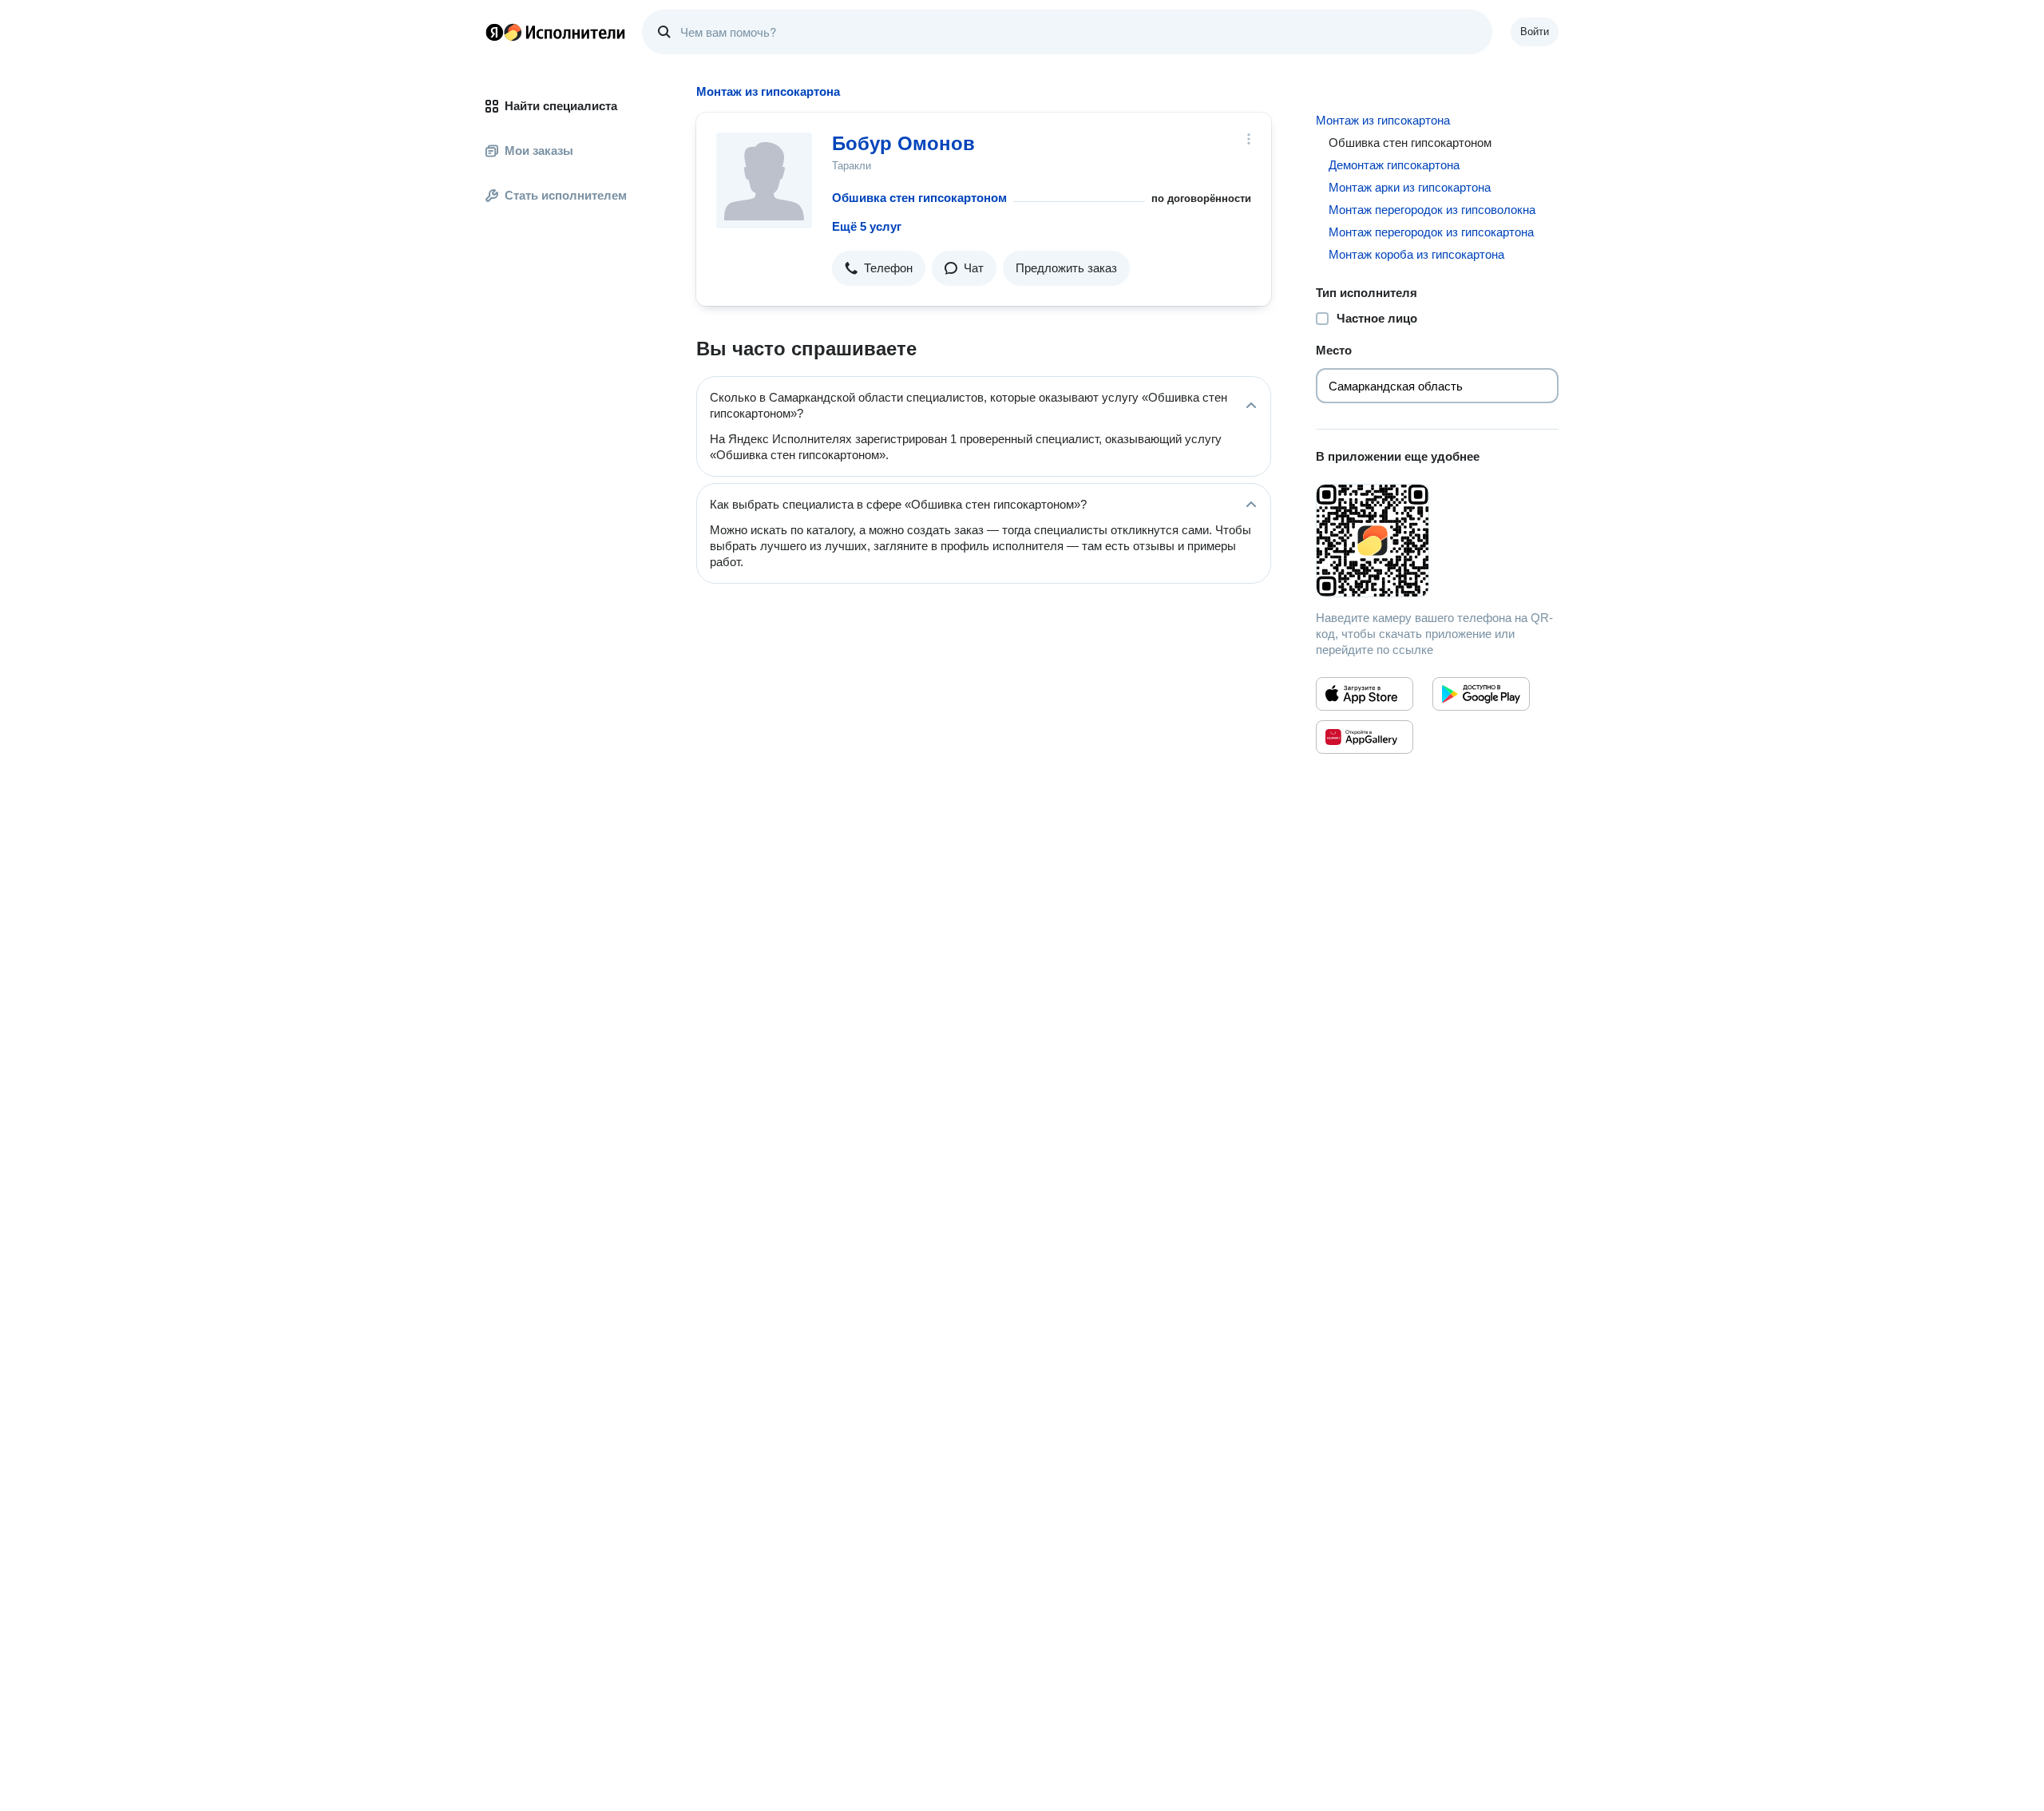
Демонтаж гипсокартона (1394, 165)
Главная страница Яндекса (494, 32)
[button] (879, 268)
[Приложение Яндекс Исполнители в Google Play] (1481, 694)
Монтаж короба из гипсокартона (1416, 254)
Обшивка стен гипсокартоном (919, 198)
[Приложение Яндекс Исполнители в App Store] (1365, 694)
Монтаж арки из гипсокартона (1410, 187)
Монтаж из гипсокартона (1383, 120)
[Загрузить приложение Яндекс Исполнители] (1437, 541)
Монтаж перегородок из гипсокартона (1431, 232)
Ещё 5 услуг (867, 226)
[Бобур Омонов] (764, 180)
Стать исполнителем (566, 195)
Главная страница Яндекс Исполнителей (556, 32)
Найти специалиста (561, 106)
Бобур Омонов (903, 143)
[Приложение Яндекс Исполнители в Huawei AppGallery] (1365, 737)
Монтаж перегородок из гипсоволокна (1432, 210)
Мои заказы (539, 151)
